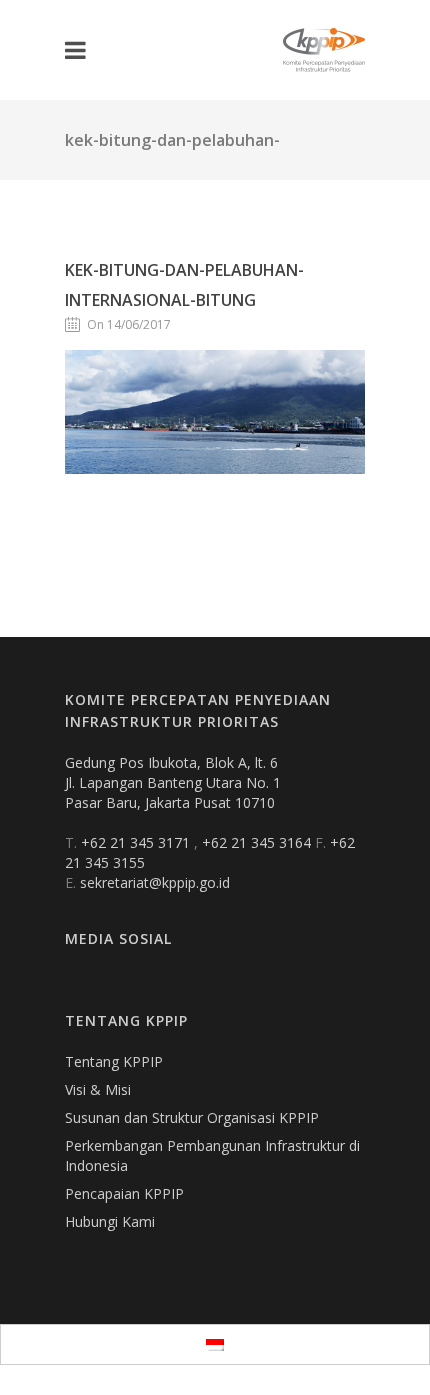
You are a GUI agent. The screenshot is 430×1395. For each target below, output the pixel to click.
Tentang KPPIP (114, 1061)
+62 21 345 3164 (258, 842)
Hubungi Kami (110, 1221)
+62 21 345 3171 (137, 842)
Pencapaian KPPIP (124, 1193)
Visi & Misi (98, 1089)
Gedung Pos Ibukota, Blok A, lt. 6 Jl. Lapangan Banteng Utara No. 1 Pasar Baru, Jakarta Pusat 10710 (173, 782)
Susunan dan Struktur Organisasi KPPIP (192, 1117)
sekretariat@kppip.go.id (155, 882)
